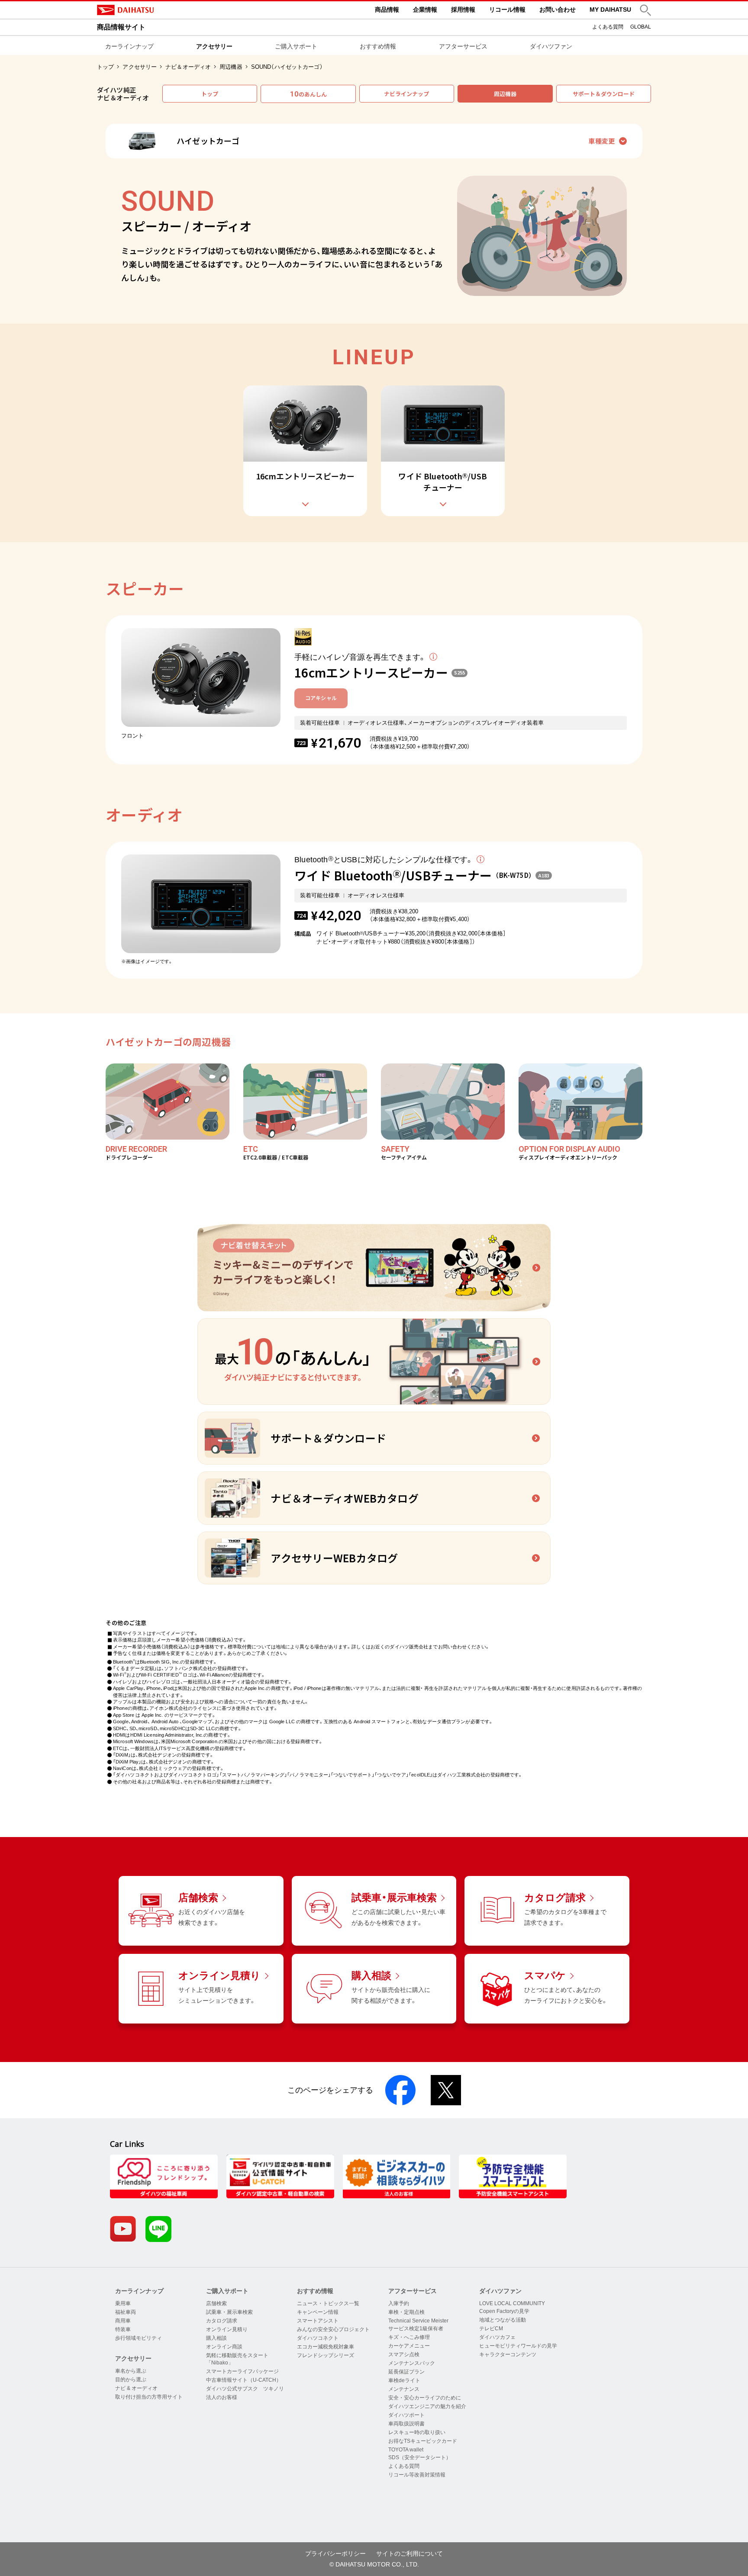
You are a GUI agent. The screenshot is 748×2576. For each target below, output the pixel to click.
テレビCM (491, 2329)
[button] (645, 10)
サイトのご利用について (409, 2554)
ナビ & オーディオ (136, 2388)
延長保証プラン (406, 2372)
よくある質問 (608, 27)
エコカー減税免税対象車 (326, 2347)
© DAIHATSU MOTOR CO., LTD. (374, 2564)
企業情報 (425, 10)
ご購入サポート (296, 46)
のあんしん (308, 94)
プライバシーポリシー (335, 2554)
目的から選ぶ (131, 2380)
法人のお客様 (222, 2397)
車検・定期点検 (406, 2312)
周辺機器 (231, 67)
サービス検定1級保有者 (416, 2329)
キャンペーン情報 (318, 2312)
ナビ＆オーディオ (188, 67)
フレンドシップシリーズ (326, 2355)
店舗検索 (216, 2303)
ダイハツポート (406, 2415)
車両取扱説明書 (406, 2424)
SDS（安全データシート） (420, 2457)
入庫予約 (399, 2303)
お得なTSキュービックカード (423, 2441)
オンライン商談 (224, 2347)
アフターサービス (463, 46)
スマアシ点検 (404, 2354)
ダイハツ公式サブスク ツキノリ (245, 2389)
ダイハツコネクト (318, 2338)
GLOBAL (641, 27)
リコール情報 (507, 10)
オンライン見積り (227, 2329)
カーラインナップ (129, 46)
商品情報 (387, 10)
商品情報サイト (121, 27)
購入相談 (216, 2338)
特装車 (123, 2329)
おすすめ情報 (378, 46)
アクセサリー (214, 46)
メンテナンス (404, 2389)
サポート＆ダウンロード (604, 94)
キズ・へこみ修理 (409, 2337)
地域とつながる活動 (503, 2320)
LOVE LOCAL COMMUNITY (512, 2303)
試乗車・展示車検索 (229, 2312)
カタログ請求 (222, 2321)
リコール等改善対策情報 (417, 2475)
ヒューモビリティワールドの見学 (518, 2346)
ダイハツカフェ (497, 2337)
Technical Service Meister (418, 2321)
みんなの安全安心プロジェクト (333, 2329)
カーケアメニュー (409, 2346)
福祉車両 (126, 2312)
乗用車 (123, 2303)
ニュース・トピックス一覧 (328, 2303)
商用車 (123, 2321)
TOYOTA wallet (406, 2450)
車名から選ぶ (131, 2371)
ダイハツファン (551, 46)
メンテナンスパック (412, 2363)
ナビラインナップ (406, 94)
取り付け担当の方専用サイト (149, 2397)
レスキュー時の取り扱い (417, 2432)
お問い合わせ (558, 10)
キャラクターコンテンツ (508, 2354)
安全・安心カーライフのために (425, 2398)
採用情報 (463, 10)
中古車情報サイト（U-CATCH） (244, 2380)
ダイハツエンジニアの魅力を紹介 (427, 2406)
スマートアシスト (318, 2321)
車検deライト (404, 2380)
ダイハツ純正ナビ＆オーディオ (123, 94)
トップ (105, 67)
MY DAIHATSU (610, 10)
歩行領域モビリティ (139, 2338)
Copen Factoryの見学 (504, 2311)
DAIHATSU (162, 10)
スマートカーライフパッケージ (242, 2371)
